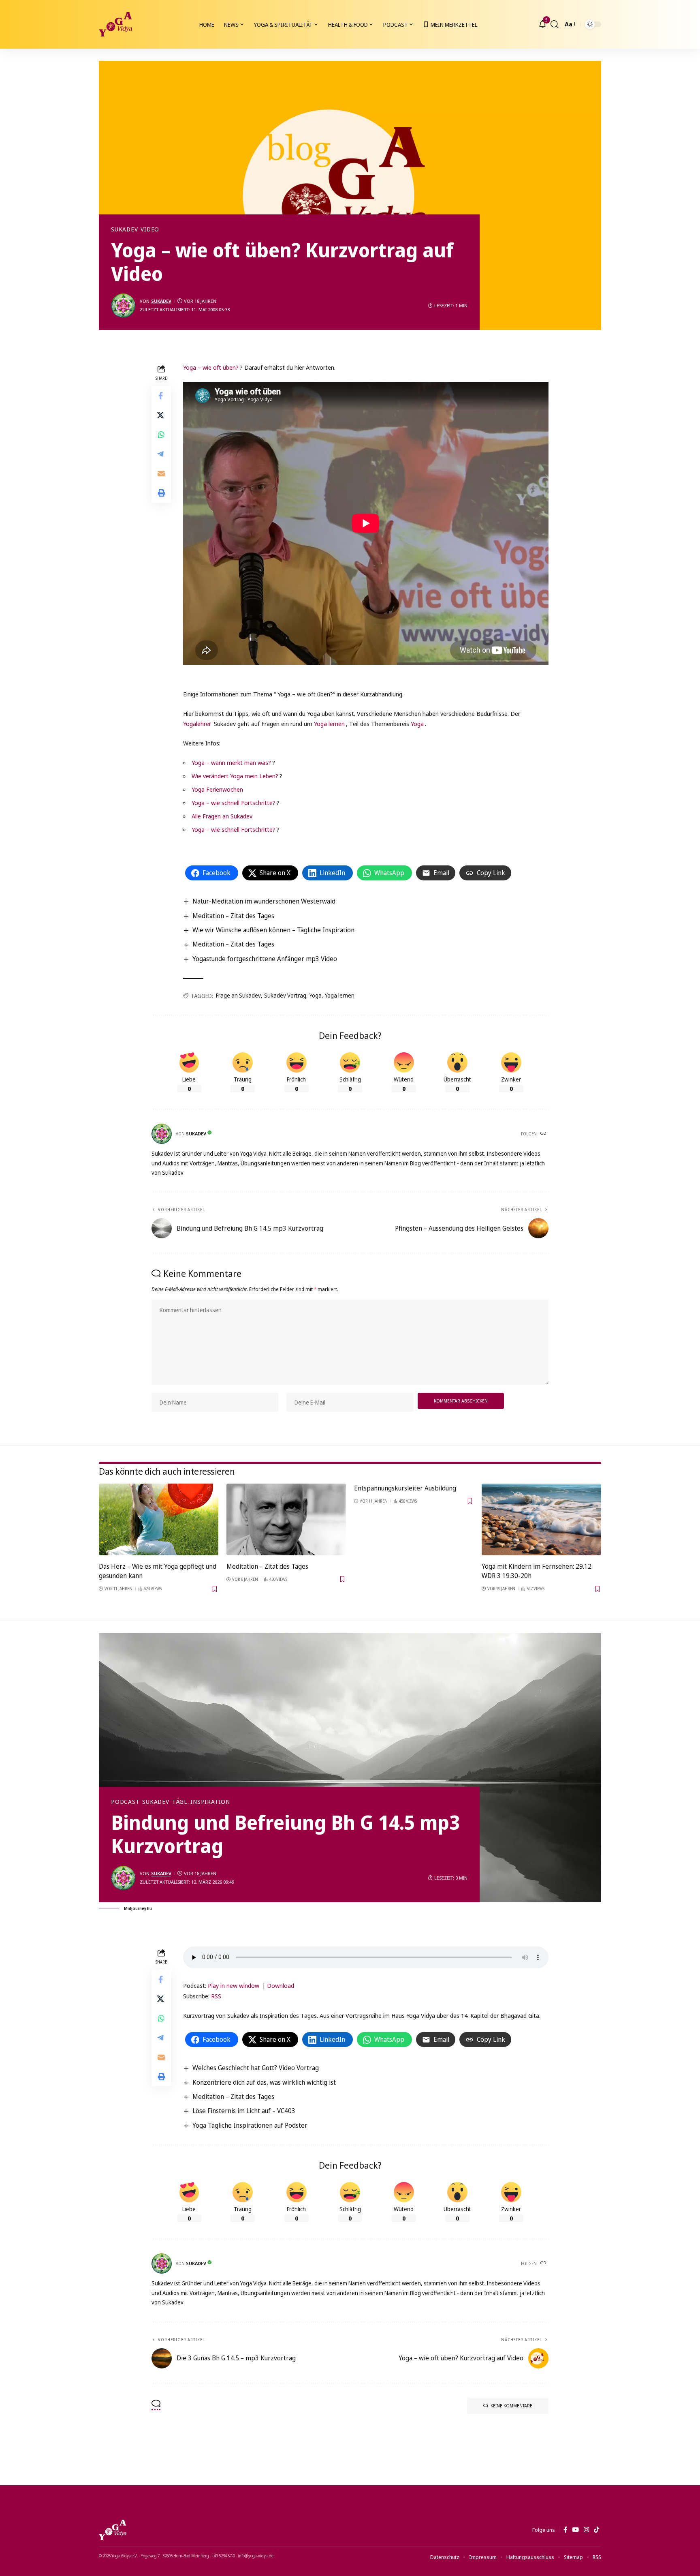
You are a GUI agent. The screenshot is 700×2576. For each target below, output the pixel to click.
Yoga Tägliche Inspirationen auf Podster (250, 2125)
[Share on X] (161, 415)
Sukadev (124, 229)
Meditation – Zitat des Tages (233, 916)
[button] (555, 24)
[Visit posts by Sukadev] (123, 306)
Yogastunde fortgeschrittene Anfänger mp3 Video (265, 959)
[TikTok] (596, 2530)
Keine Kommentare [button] (511, 2406)
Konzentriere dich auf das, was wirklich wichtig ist (264, 2082)
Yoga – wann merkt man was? (231, 762)
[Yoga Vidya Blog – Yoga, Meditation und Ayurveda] (113, 2530)
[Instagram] (586, 2530)
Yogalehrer (197, 724)
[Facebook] (565, 2530)
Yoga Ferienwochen (217, 789)
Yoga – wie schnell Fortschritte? (234, 803)
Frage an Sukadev (238, 995)
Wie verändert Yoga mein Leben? (235, 776)
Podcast (125, 1802)
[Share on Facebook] (161, 395)
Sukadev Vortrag (285, 995)
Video (150, 229)
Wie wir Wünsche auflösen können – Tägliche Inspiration (273, 930)
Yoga (417, 724)
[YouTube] (575, 2530)
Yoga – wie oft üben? (211, 367)
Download (281, 1985)
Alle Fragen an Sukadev (222, 816)
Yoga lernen (329, 724)
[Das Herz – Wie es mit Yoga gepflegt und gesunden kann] (159, 1519)
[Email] (161, 473)
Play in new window (234, 1985)
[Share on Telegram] (161, 454)
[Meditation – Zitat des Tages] (286, 1519)
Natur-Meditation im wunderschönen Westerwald (264, 901)
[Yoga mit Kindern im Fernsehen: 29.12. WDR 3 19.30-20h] (541, 1519)
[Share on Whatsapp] (161, 434)
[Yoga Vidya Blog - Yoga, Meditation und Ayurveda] (115, 24)
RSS (216, 1996)
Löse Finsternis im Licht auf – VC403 (244, 2111)
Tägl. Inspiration (201, 1802)
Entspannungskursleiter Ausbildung (405, 1488)
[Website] (544, 1134)
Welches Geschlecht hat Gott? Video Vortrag (256, 2068)
